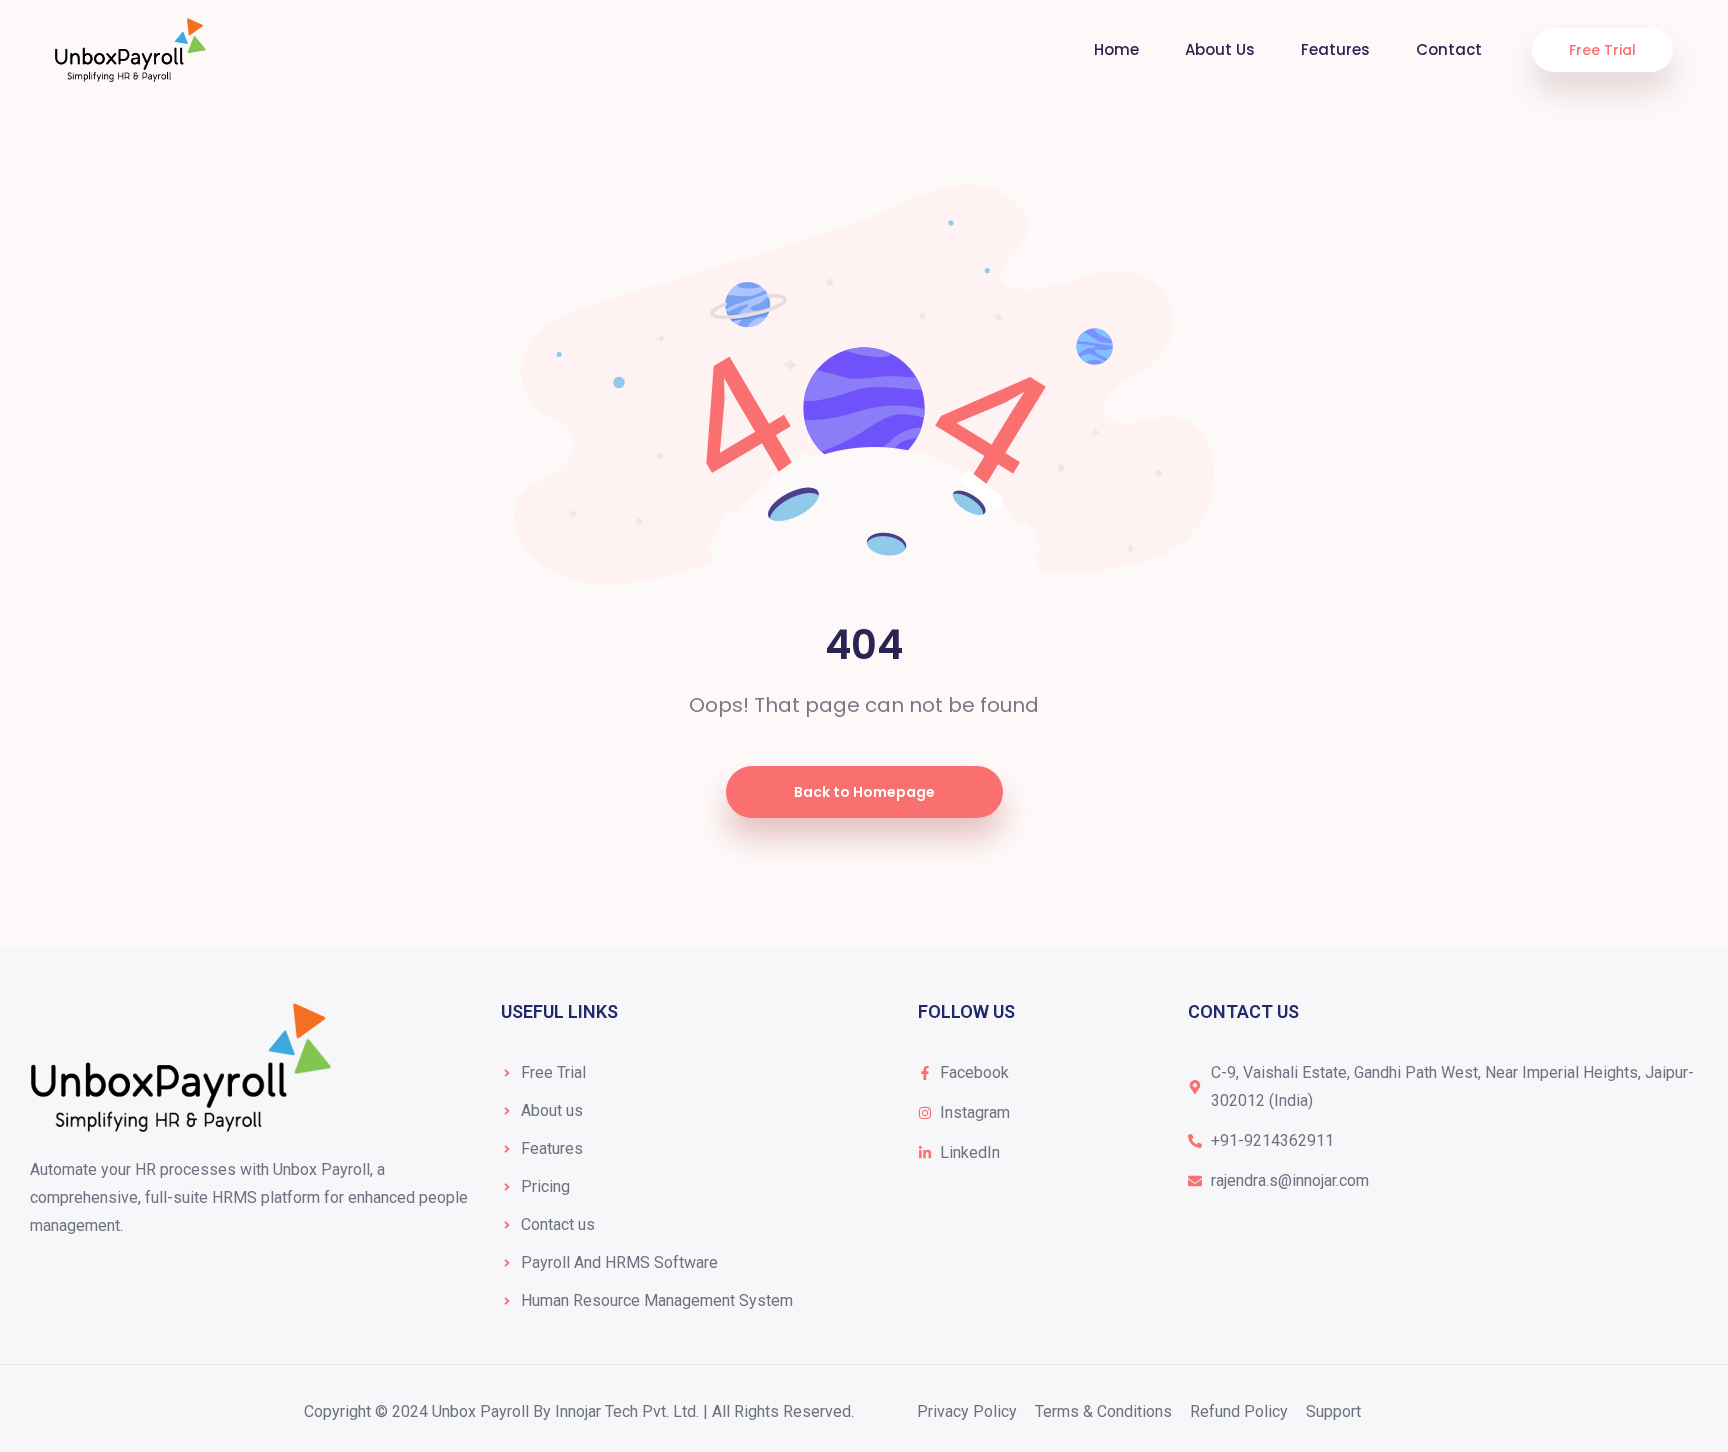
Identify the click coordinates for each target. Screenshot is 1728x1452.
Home (1116, 49)
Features (1335, 49)
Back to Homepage (864, 792)
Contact (1449, 49)
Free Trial (1602, 50)
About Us (1220, 49)
